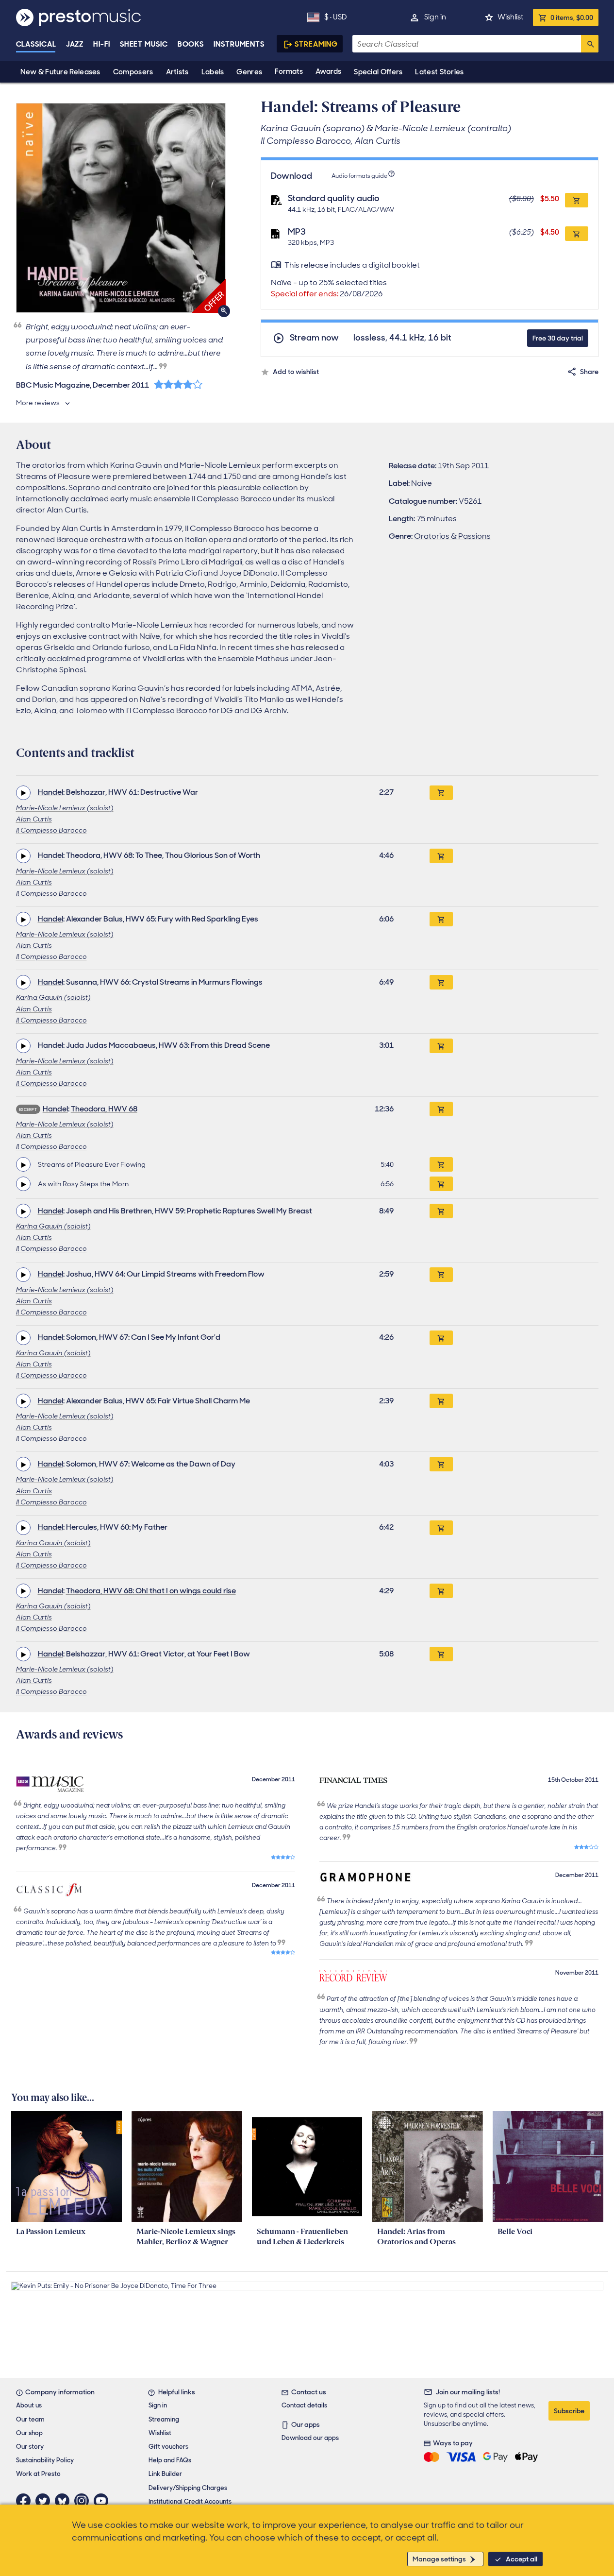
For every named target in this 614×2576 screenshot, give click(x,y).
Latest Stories (439, 72)
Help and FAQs (170, 2460)
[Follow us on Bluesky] (65, 2501)
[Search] (590, 44)
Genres (249, 72)
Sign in (435, 17)
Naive (422, 483)
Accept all (522, 2559)
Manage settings (439, 2559)
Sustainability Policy (45, 2460)
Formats (289, 71)
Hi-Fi (102, 44)
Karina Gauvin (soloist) (53, 997)
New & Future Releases (60, 72)
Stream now (314, 338)
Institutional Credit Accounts (190, 2501)
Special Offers (378, 72)
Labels (213, 72)
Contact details (304, 2405)
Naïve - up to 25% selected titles (329, 288)
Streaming (316, 44)
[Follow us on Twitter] (45, 2501)
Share (589, 372)
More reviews (38, 403)
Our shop (29, 2433)
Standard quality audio (334, 198)
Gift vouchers (168, 2447)
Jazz (75, 44)
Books (191, 44)
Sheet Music (144, 44)
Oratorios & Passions (452, 536)
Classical (36, 44)
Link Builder (165, 2474)
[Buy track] (441, 1164)
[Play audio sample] (23, 793)
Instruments (239, 44)
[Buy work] (441, 793)
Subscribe (569, 2411)
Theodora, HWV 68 (104, 1109)
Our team (30, 2419)
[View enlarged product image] (121, 208)
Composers (133, 72)
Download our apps (310, 2438)
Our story (30, 2447)
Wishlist (510, 17)
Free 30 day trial (558, 338)
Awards (328, 71)
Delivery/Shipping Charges (188, 2488)
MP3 (297, 232)
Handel (50, 792)
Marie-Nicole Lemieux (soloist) (65, 808)
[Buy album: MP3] (577, 234)
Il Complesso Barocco (51, 830)
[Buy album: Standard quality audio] (577, 200)
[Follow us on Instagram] (84, 2501)
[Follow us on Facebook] (26, 2501)
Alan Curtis (34, 819)
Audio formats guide (359, 176)
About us (29, 2405)
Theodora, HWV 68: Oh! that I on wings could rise (151, 1591)
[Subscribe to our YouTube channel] (103, 2501)
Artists (177, 72)
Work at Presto (38, 2474)
